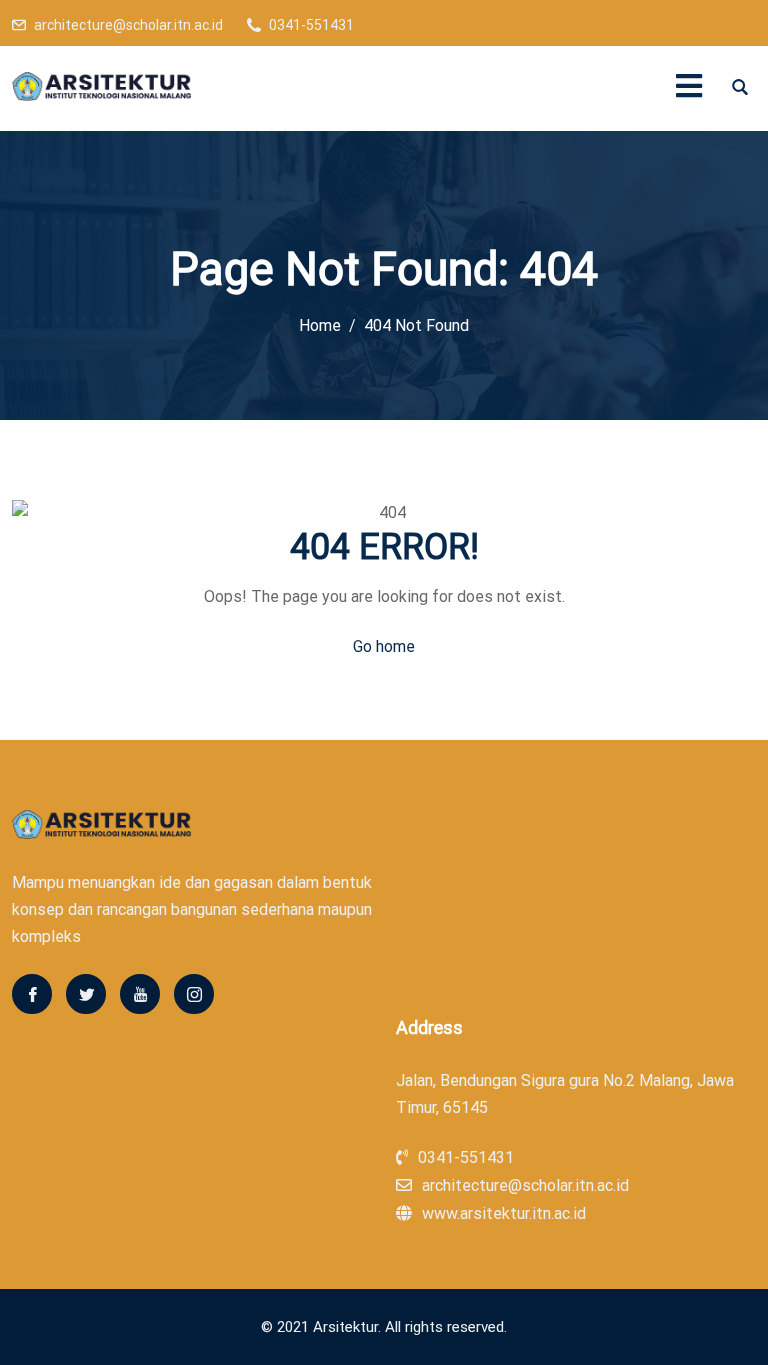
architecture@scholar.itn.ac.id (128, 25)
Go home (384, 646)
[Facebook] (32, 994)
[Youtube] (140, 994)
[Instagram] (194, 994)
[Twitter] (86, 994)
